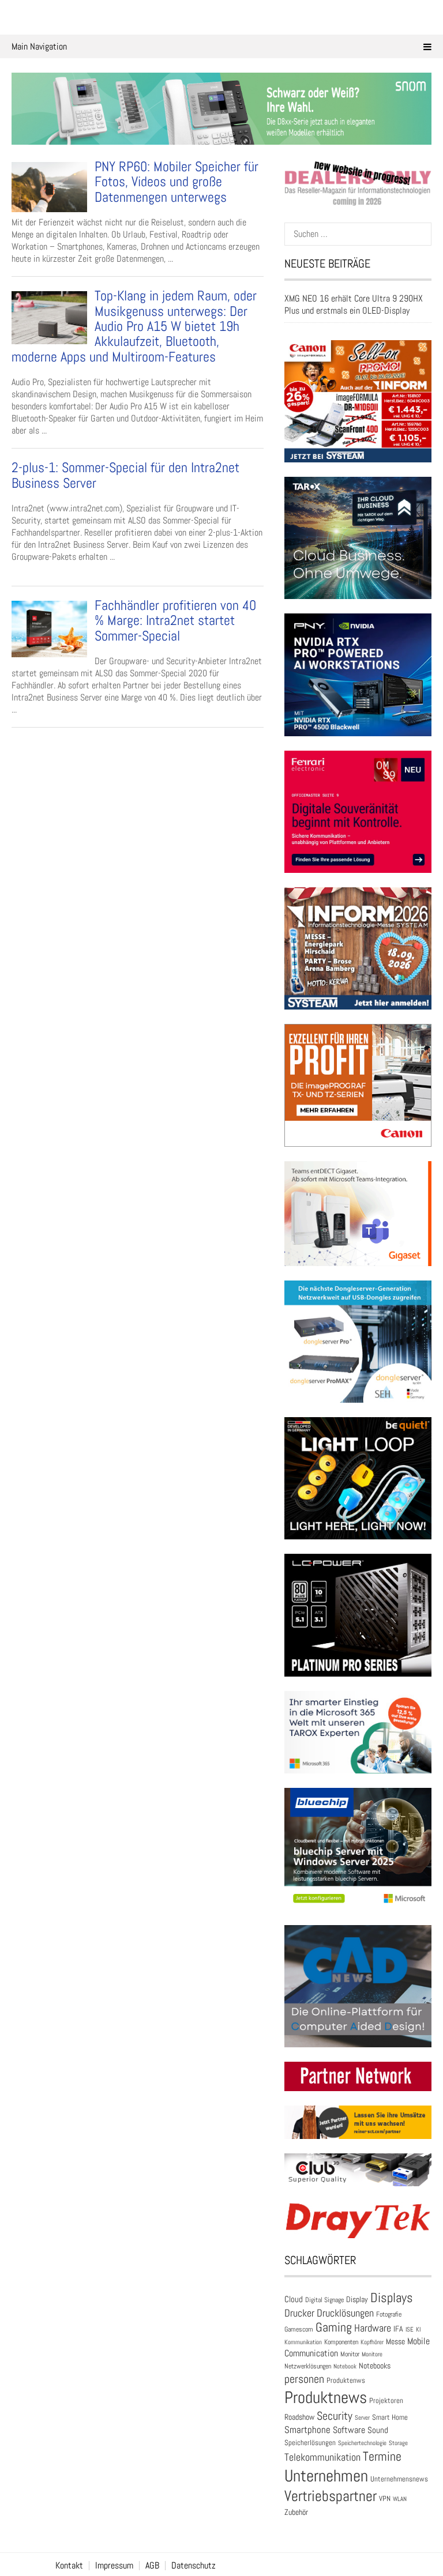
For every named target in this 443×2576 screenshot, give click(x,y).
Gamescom (299, 2329)
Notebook (345, 2366)
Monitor (350, 2354)
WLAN (400, 2499)
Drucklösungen (345, 2313)
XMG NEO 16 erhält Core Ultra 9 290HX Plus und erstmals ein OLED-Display (354, 304)
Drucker (299, 2313)
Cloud (294, 2299)
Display (357, 2299)
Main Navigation (39, 46)
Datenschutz (194, 2566)
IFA (398, 2329)
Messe (395, 2342)
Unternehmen (326, 2476)
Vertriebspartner (331, 2496)
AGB (152, 2566)
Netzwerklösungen (308, 2366)
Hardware (373, 2328)
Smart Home (390, 2417)
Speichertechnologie (362, 2443)
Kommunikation (303, 2342)
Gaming (334, 2327)
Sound (378, 2430)
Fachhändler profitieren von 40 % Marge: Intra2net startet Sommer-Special (175, 620)
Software (349, 2430)
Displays (392, 2298)
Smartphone (307, 2430)
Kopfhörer (372, 2342)
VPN (385, 2498)
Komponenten (341, 2342)
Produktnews (326, 2397)
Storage (398, 2443)
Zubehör (296, 2512)
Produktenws (346, 2380)
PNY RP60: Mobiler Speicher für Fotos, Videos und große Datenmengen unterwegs (177, 182)
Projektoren (386, 2401)
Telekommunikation (322, 2457)
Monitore (372, 2354)
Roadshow (299, 2417)
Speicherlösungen (310, 2443)
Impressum (114, 2566)
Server (362, 2417)
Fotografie (389, 2314)
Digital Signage (324, 2300)
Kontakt (69, 2566)
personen (304, 2379)
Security (335, 2416)
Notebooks (375, 2366)
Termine (382, 2456)
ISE (410, 2329)
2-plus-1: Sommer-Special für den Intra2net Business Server (125, 475)
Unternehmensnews (399, 2479)
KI (418, 2329)
